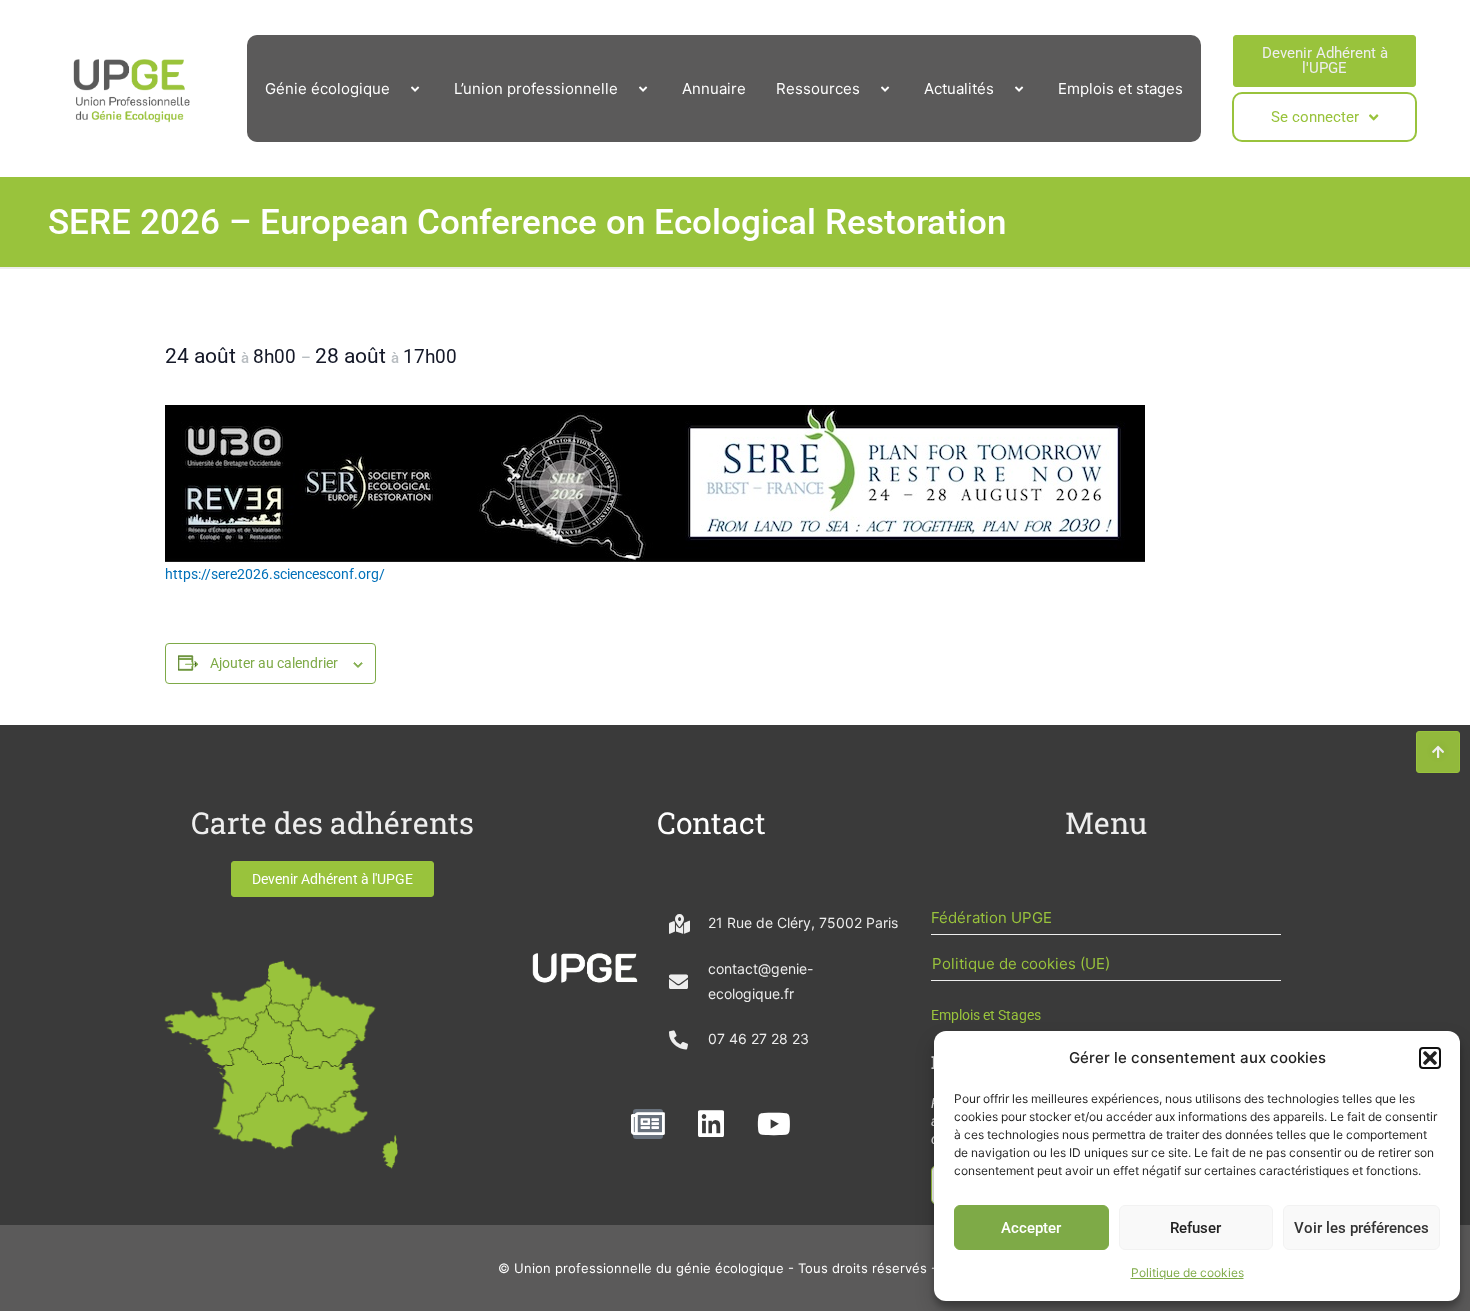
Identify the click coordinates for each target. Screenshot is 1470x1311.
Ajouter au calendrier (274, 663)
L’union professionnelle (536, 88)
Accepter (1031, 1228)
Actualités (959, 88)
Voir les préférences (1361, 1228)
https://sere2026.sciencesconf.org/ (275, 574)
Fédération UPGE (991, 917)
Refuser (1195, 1228)
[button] (1430, 1058)
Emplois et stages (1120, 88)
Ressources (818, 88)
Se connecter (1315, 117)
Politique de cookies (1187, 1272)
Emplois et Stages (986, 1015)
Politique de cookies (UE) (1021, 963)
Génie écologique (327, 88)
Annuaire (714, 88)
